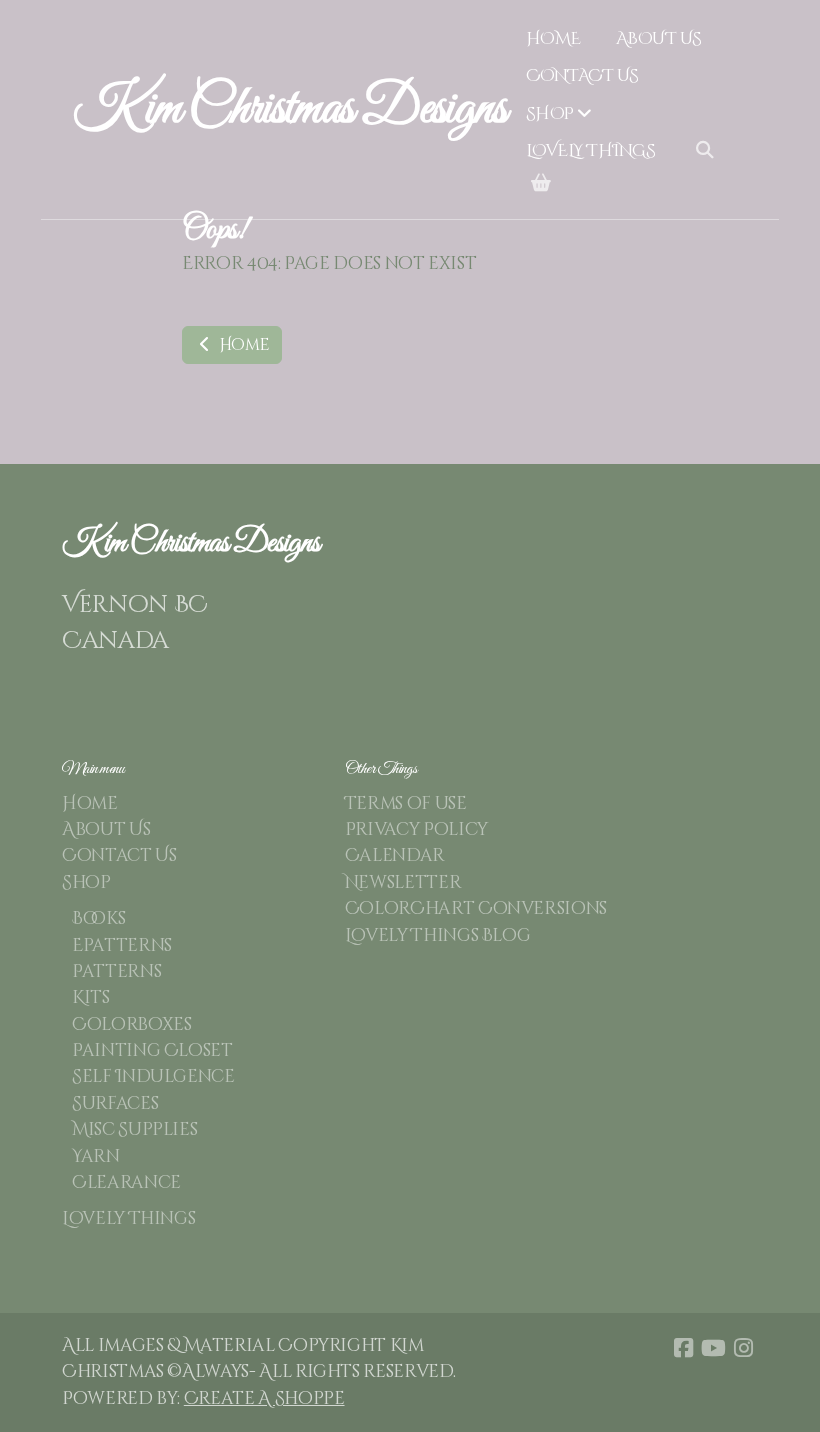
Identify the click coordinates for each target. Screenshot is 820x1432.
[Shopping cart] (541, 184)
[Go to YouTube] (713, 1348)
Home (242, 345)
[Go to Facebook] (683, 1348)
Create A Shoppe (264, 1399)
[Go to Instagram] (743, 1348)
